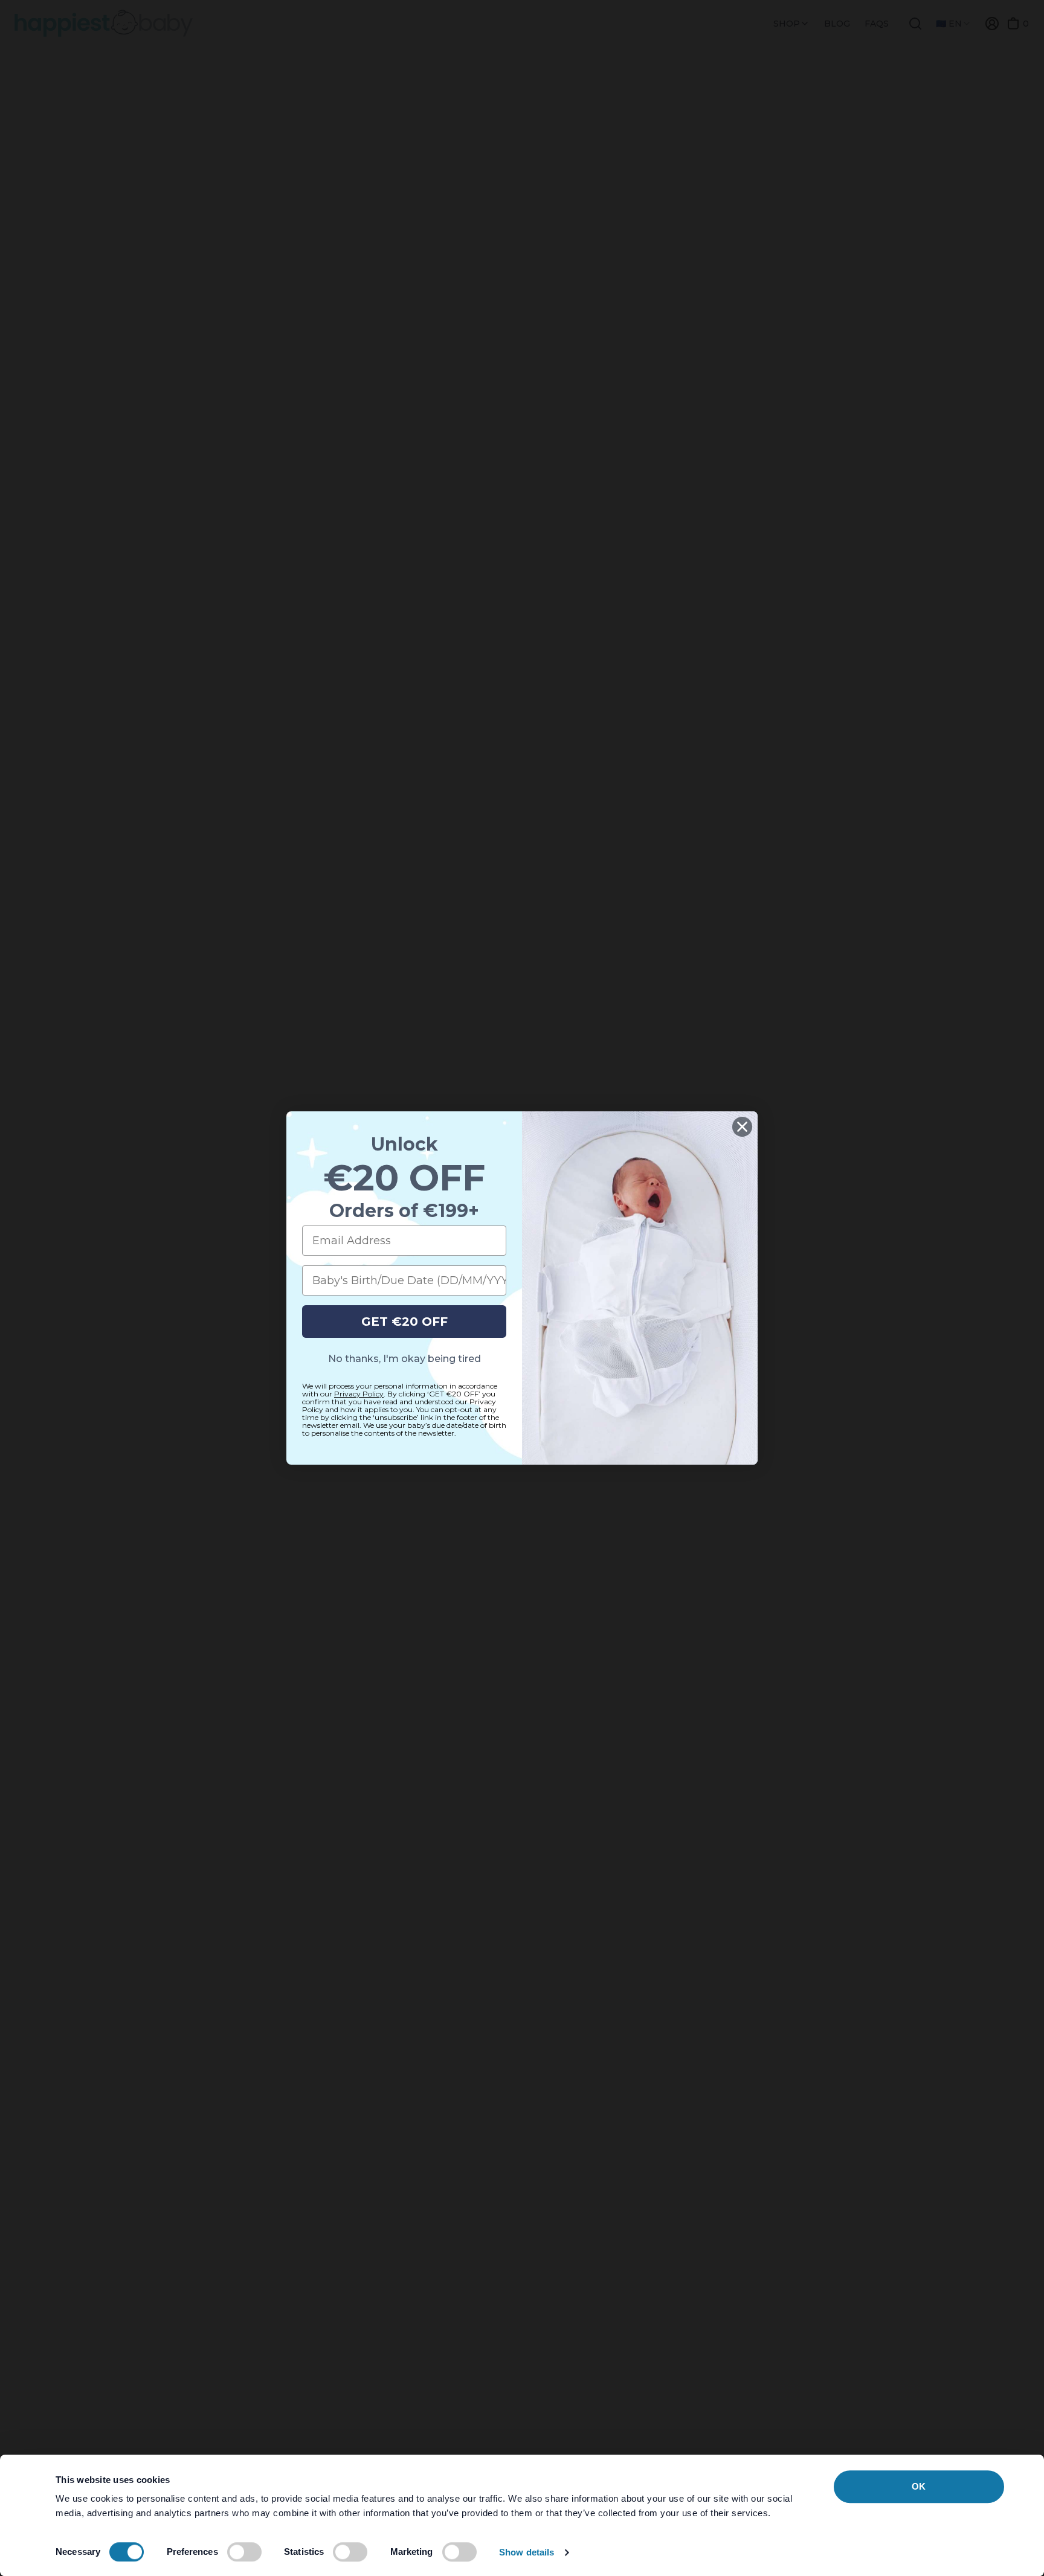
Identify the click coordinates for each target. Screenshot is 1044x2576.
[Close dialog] (742, 1127)
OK (919, 2486)
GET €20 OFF (404, 1322)
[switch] (244, 2552)
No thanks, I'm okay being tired (404, 1359)
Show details (527, 2552)
